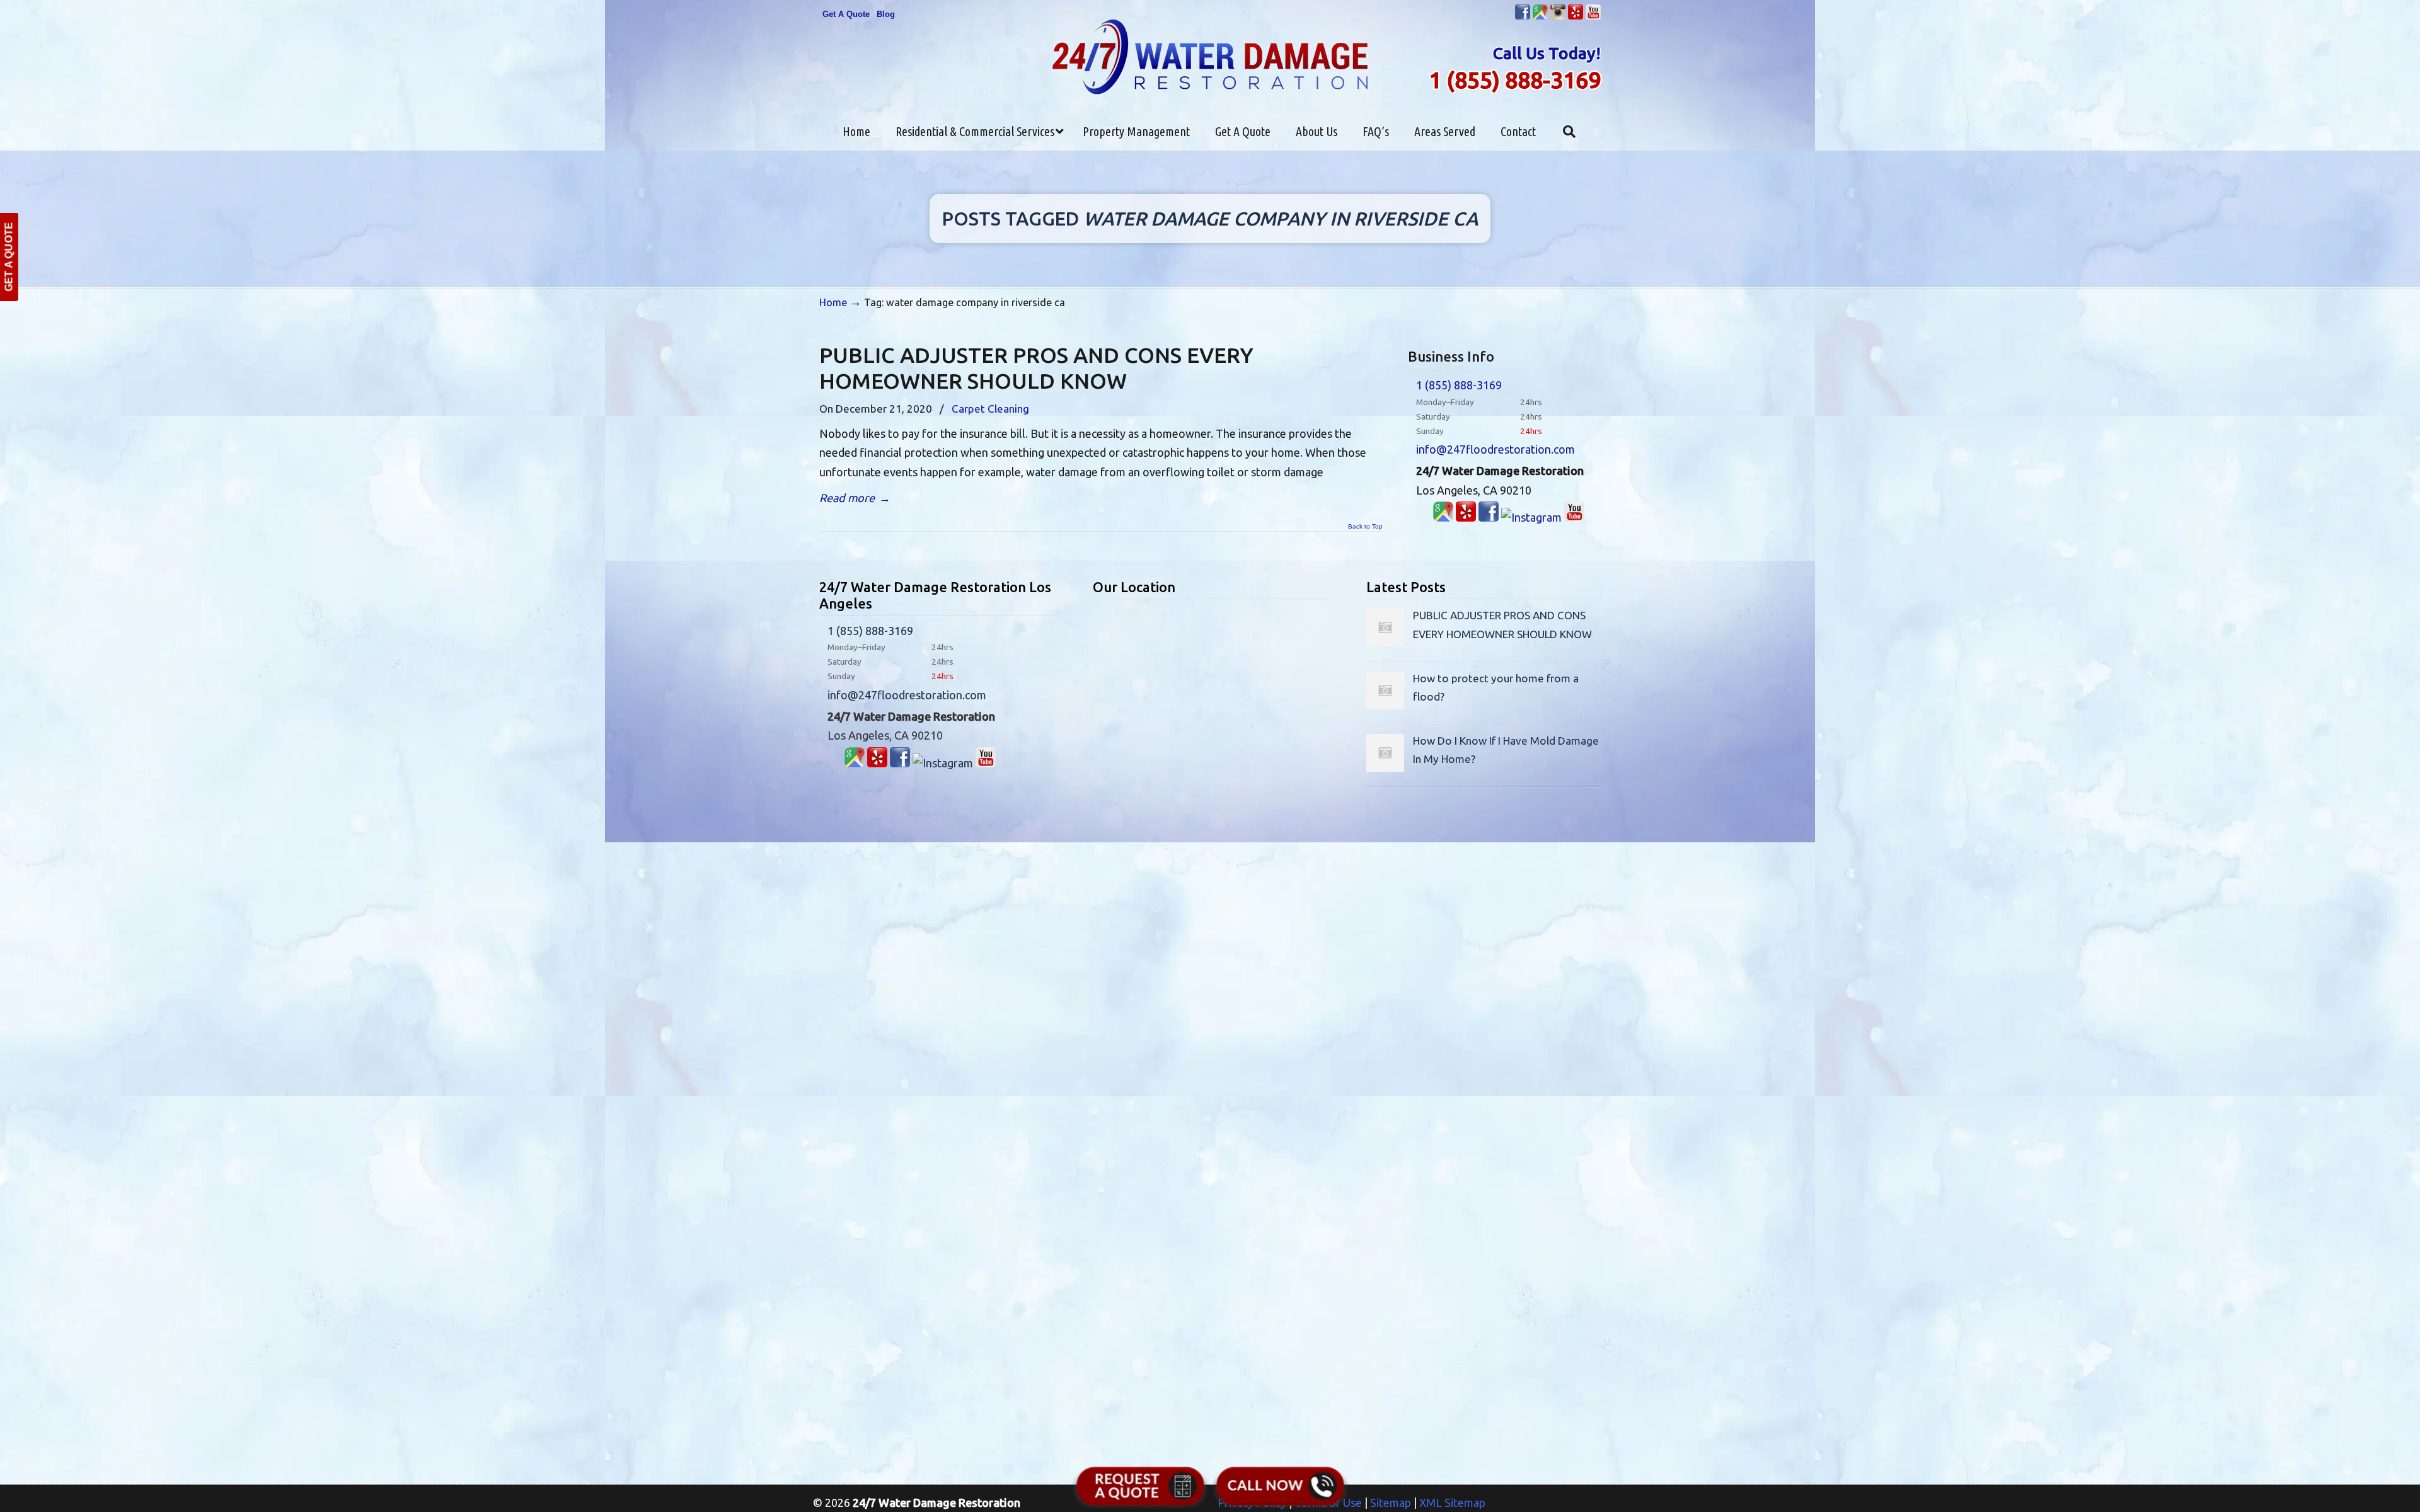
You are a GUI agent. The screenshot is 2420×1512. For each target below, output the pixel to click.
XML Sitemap (1452, 1503)
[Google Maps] (1443, 517)
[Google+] (1540, 17)
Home (833, 302)
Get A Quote (846, 14)
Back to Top (1365, 527)
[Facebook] (1523, 17)
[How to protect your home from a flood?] (1385, 705)
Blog (886, 14)
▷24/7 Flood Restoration (1210, 57)
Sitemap (1391, 1503)
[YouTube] (1593, 17)
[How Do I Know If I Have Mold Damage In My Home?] (1385, 768)
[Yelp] (1576, 17)
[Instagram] (1558, 17)
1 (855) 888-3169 (1515, 80)
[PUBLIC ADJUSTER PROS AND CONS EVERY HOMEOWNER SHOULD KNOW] (1385, 642)
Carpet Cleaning (990, 409)
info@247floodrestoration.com (1495, 449)
